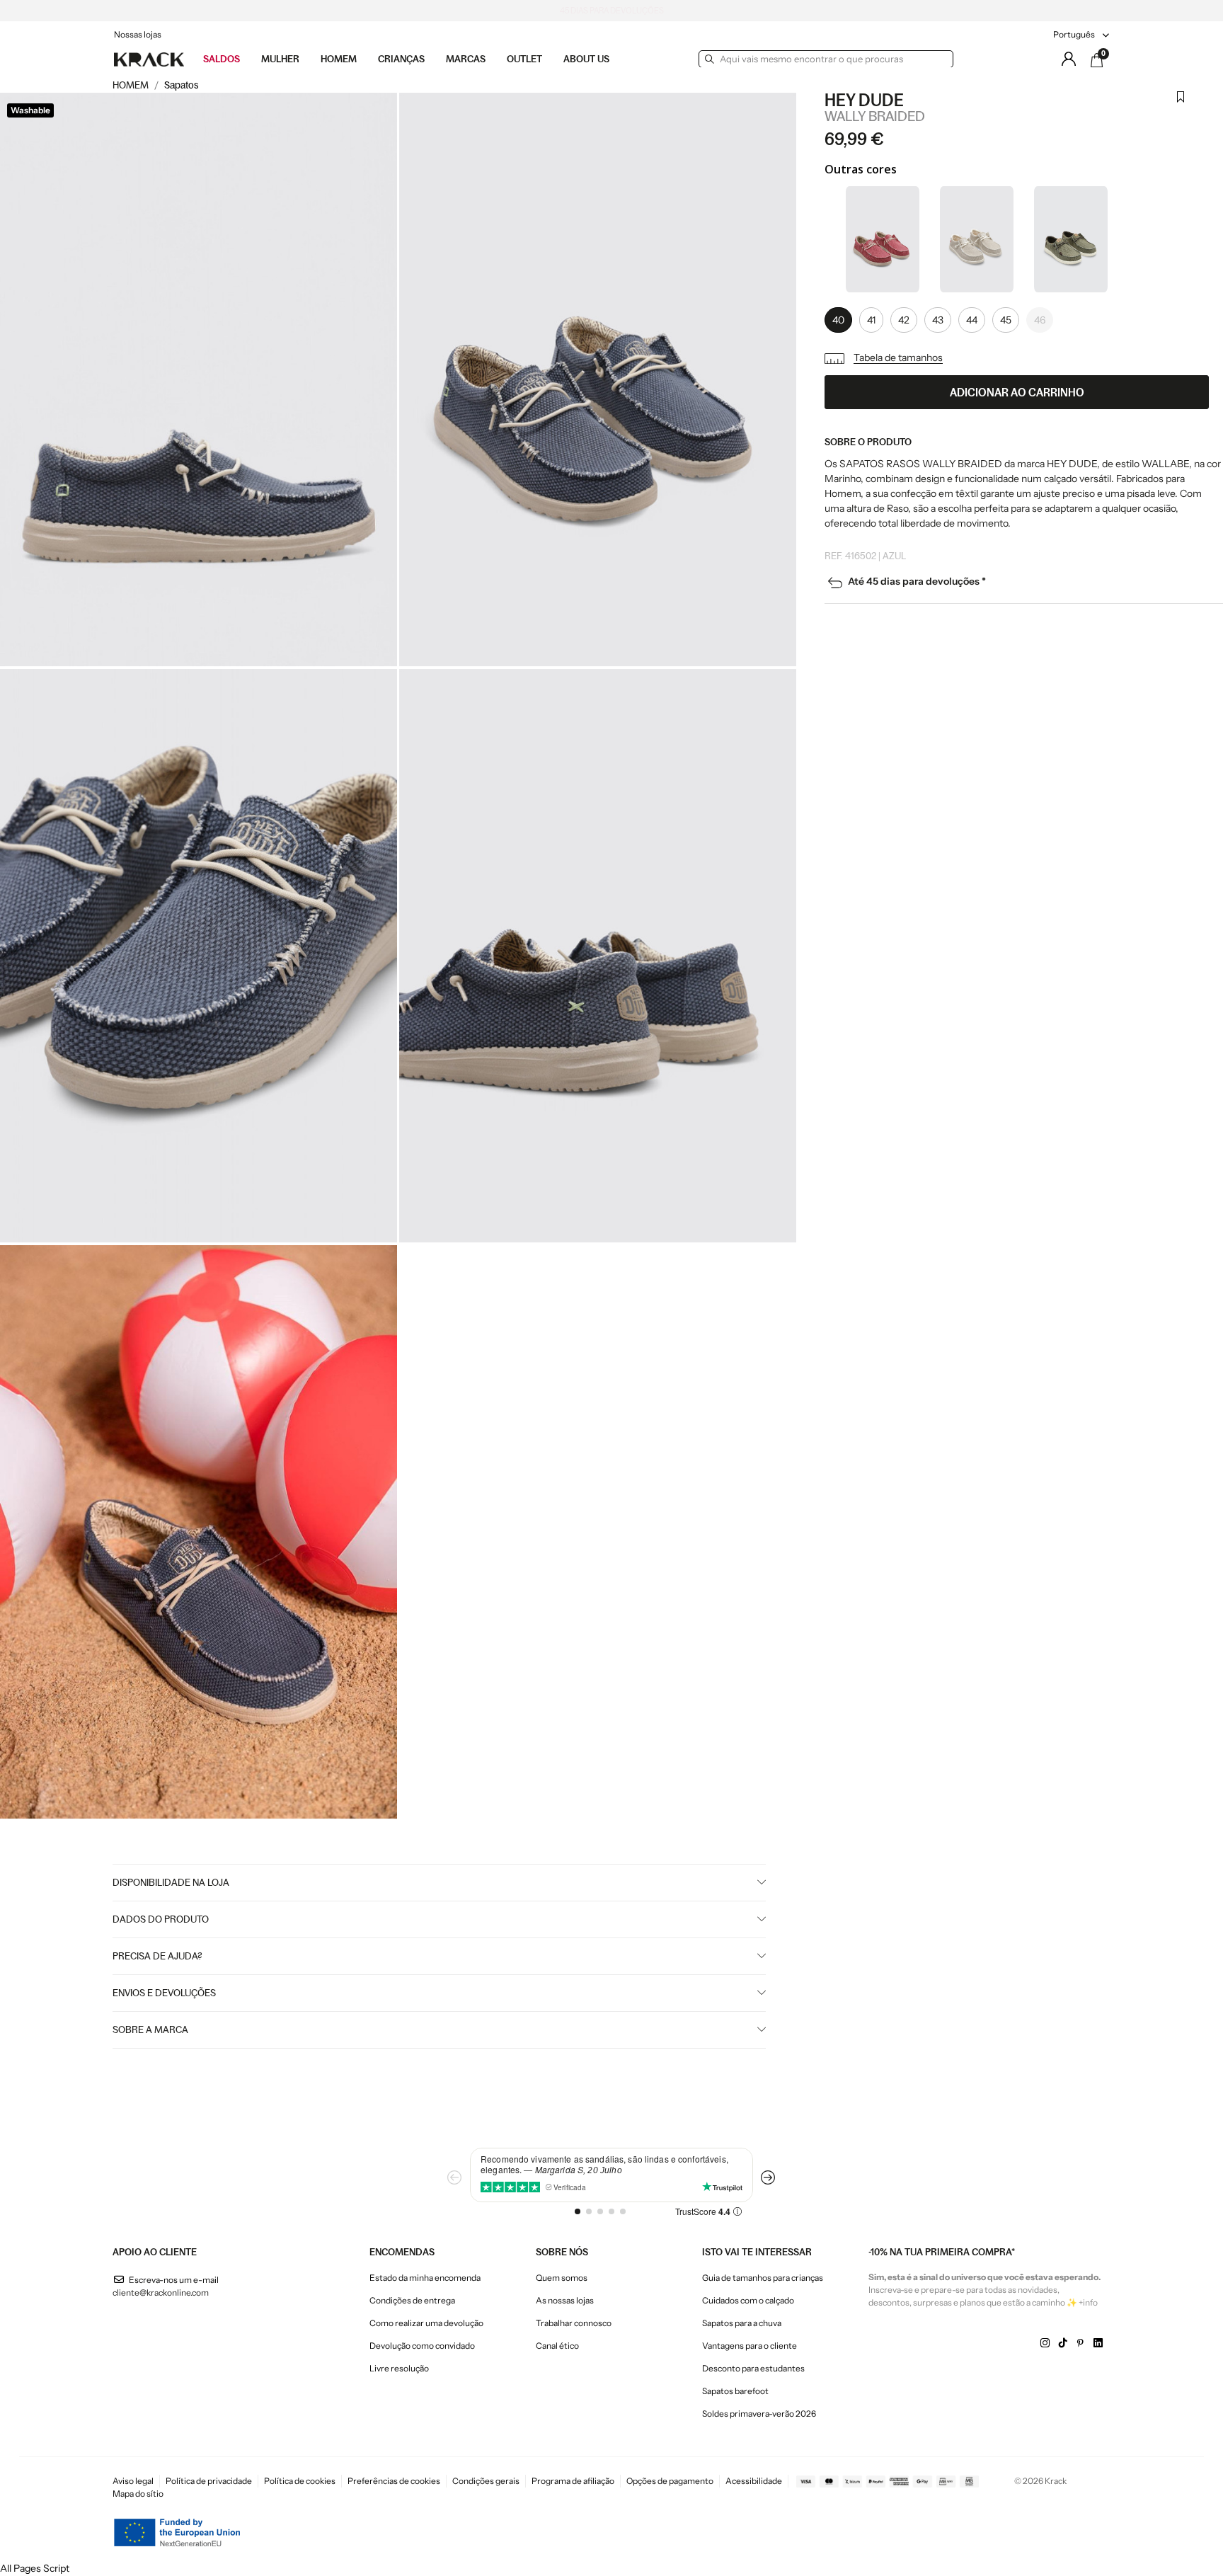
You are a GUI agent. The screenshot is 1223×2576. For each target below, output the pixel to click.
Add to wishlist (1181, 105)
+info (1088, 2302)
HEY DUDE (864, 100)
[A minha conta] (1069, 59)
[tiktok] (1063, 2343)
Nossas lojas (138, 34)
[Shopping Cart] (1097, 60)
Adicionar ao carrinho (1017, 392)
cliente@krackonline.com (161, 2292)
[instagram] (1045, 2343)
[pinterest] (1080, 2343)
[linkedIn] (1098, 2343)
